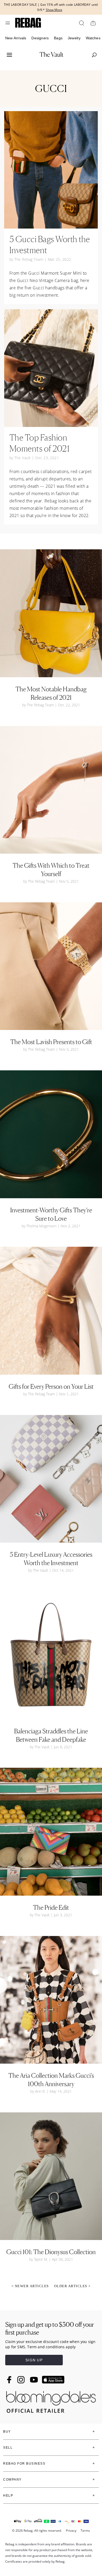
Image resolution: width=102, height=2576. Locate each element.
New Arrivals (16, 38)
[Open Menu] (8, 23)
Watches (93, 38)
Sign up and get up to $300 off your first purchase (50, 2328)
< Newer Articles (30, 2286)
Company (12, 2480)
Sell (8, 2448)
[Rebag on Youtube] (35, 2380)
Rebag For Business (24, 2464)
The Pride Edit (51, 1908)
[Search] (81, 23)
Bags (58, 38)
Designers (40, 38)
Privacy (71, 2531)
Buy (7, 2432)
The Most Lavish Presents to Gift (51, 1042)
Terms (85, 2531)
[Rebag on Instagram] (21, 2380)
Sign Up (34, 2360)
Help (8, 2496)
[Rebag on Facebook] (10, 2380)
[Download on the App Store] (53, 2380)
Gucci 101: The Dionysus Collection (51, 2252)
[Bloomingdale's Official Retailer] (51, 2401)
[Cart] (93, 23)
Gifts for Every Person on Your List (51, 1387)
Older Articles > (72, 2286)
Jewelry (74, 38)
